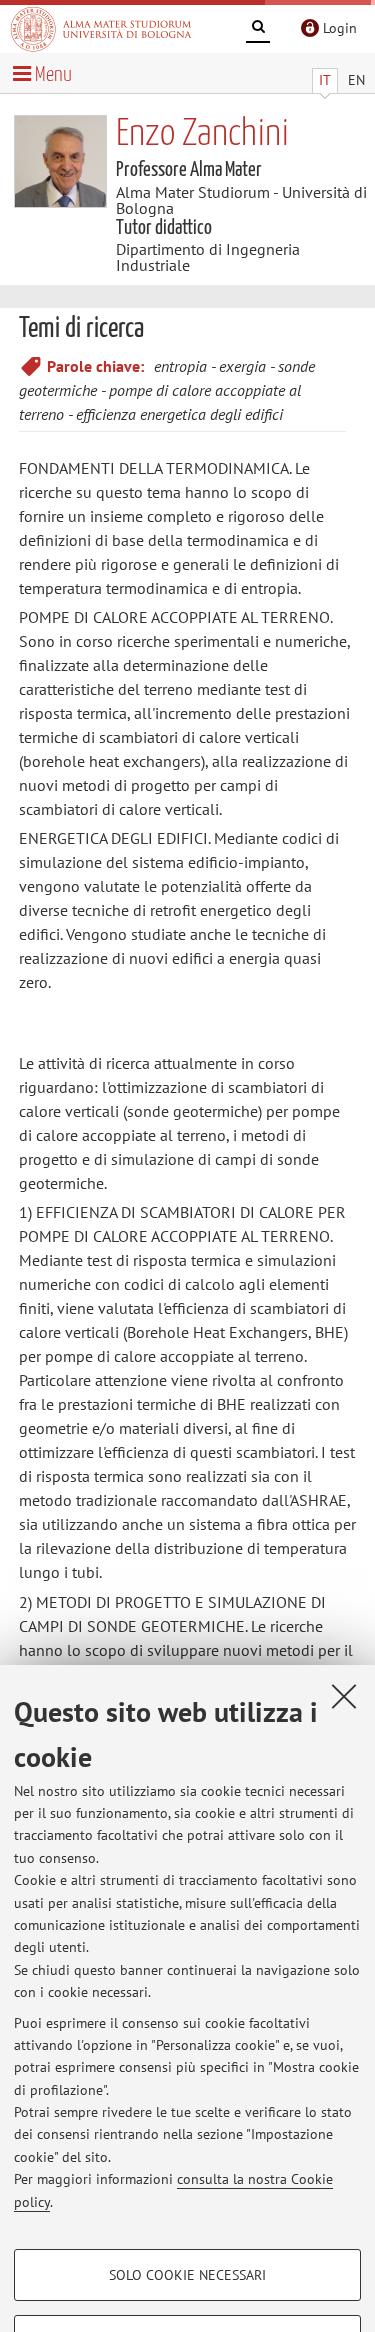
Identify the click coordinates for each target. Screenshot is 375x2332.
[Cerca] (258, 30)
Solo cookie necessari (187, 2275)
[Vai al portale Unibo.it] (101, 29)
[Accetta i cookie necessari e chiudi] (344, 1696)
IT (325, 80)
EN (356, 80)
